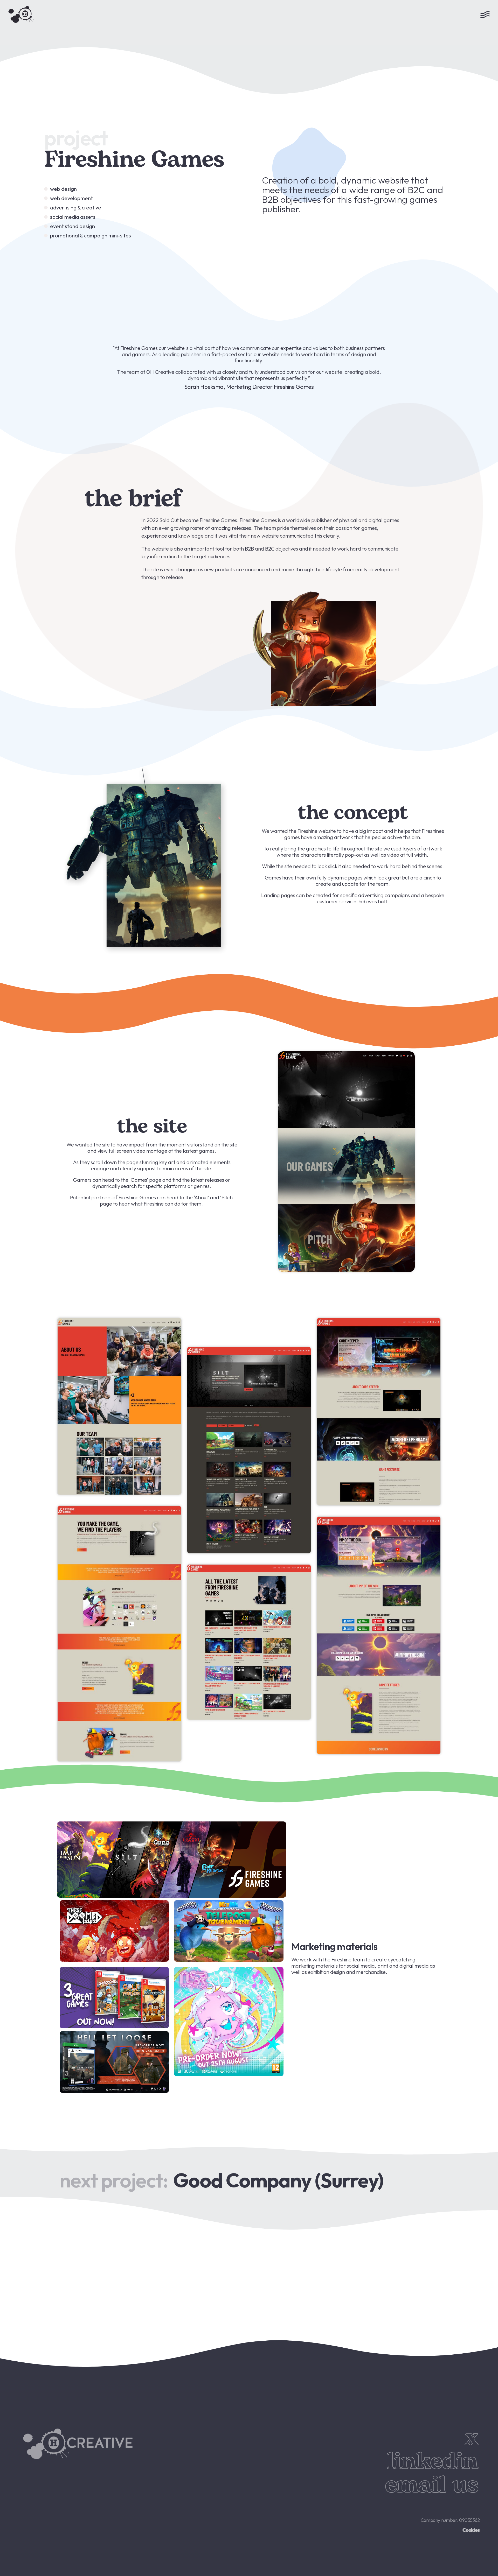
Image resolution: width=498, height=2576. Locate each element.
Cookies (471, 2530)
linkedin (433, 2462)
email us (431, 2485)
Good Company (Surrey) (278, 2180)
